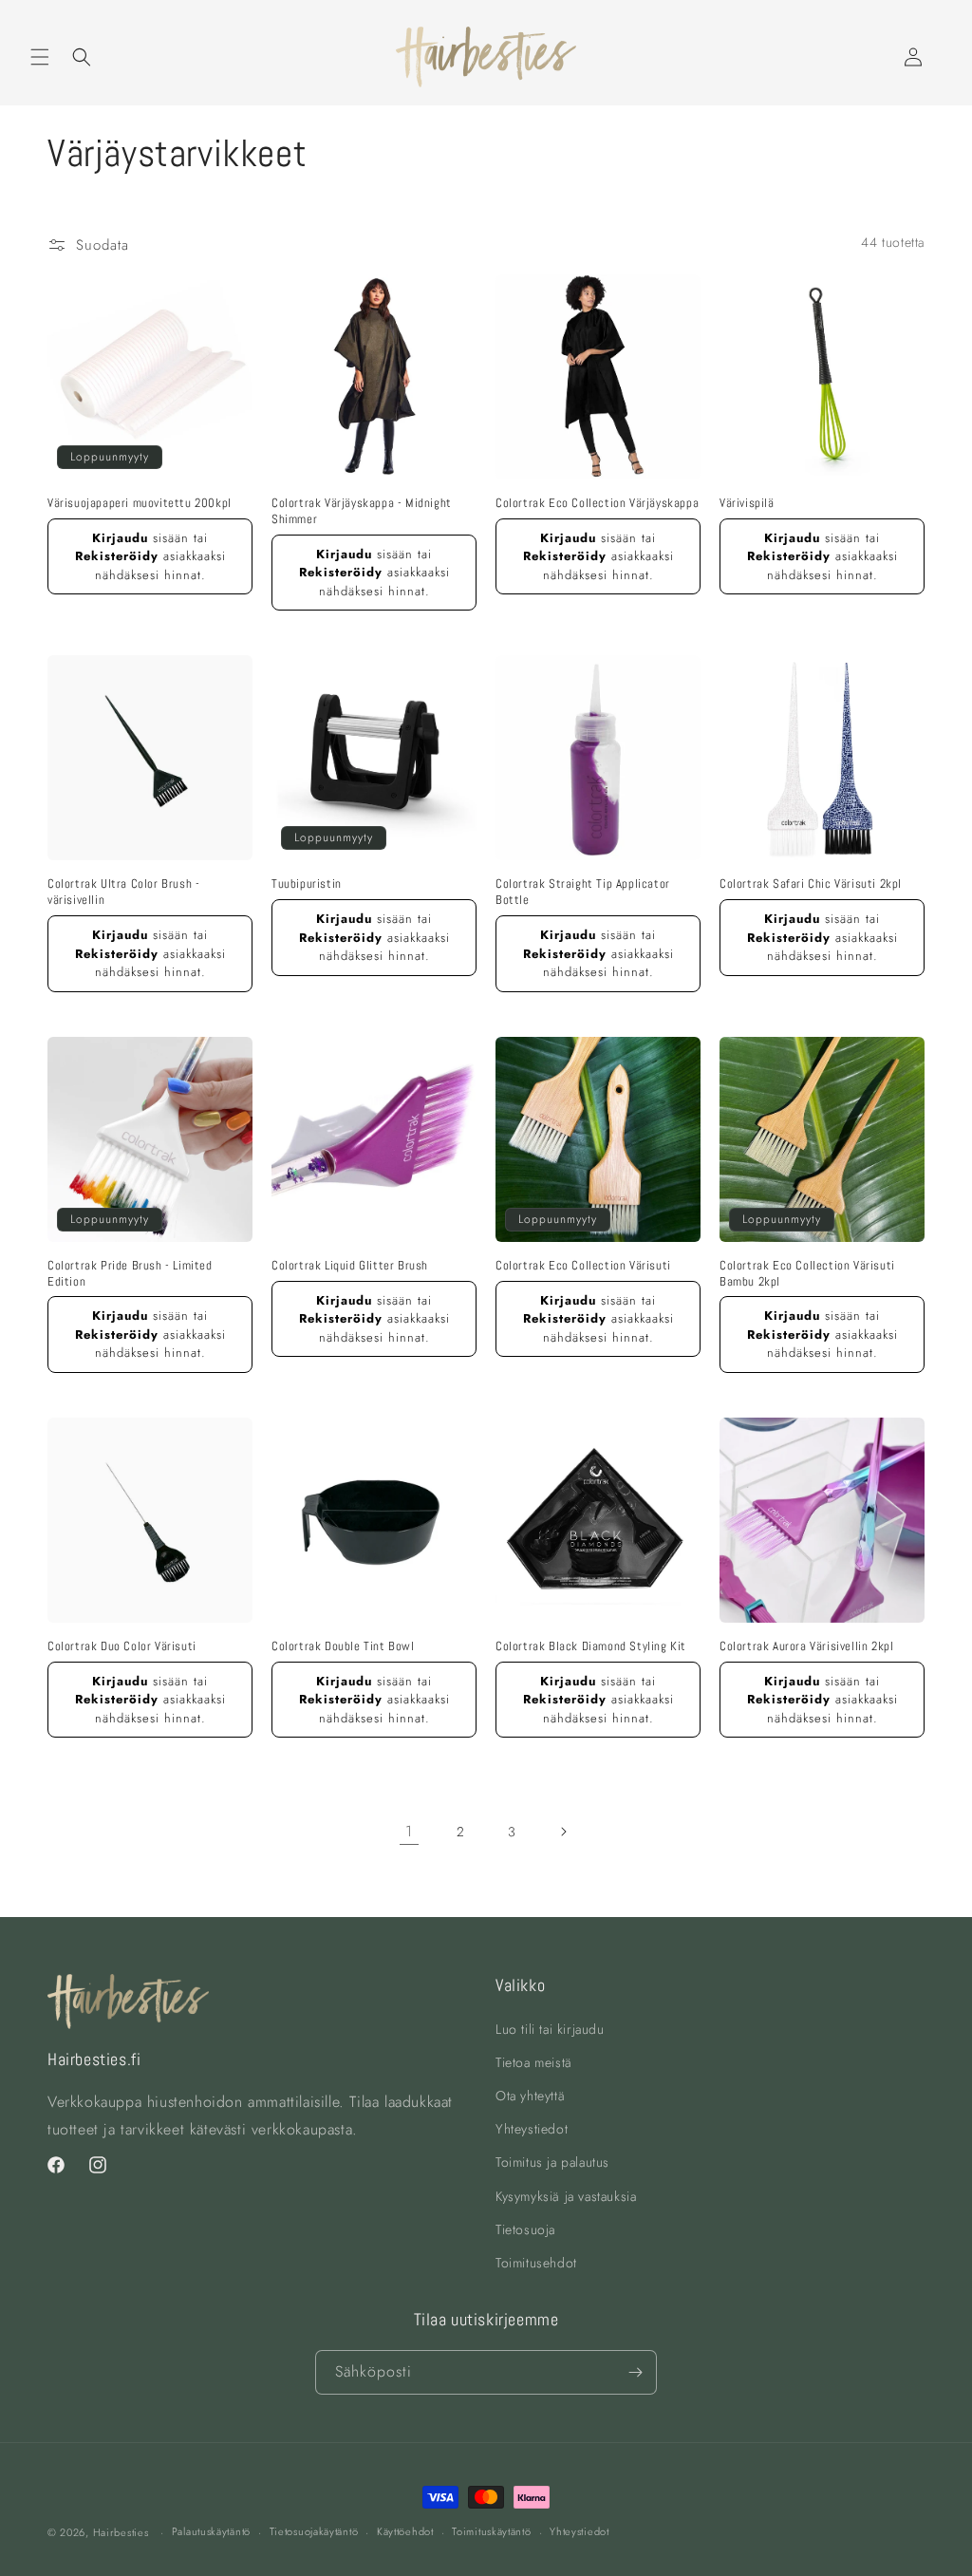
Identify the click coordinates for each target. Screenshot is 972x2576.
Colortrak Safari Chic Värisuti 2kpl (811, 884)
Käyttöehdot (405, 2531)
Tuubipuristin (307, 884)
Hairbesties (121, 2532)
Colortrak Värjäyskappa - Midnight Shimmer (362, 511)
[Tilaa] (635, 2372)
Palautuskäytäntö (211, 2531)
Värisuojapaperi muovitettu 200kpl (140, 503)
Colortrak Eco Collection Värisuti (583, 1266)
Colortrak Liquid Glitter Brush (350, 1266)
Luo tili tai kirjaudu (550, 2029)
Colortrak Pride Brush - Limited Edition (130, 1274)
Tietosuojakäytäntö (314, 2531)
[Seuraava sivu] (563, 1832)
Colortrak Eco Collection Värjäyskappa (597, 503)
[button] (40, 57)
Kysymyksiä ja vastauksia (566, 2196)
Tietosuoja (525, 2229)
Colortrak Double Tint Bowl (343, 1646)
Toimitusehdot (536, 2263)
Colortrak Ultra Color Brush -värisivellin (123, 892)
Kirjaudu (120, 538)
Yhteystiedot (532, 2129)
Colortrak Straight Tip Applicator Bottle (583, 892)
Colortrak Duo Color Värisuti (122, 1646)
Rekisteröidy (117, 556)
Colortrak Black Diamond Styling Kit (591, 1646)
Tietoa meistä (534, 2062)
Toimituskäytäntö (491, 2531)
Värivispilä (747, 503)
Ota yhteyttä (530, 2096)
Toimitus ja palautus (552, 2162)
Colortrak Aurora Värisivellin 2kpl (806, 1646)
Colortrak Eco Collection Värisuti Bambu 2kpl (807, 1274)
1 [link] (409, 1831)
